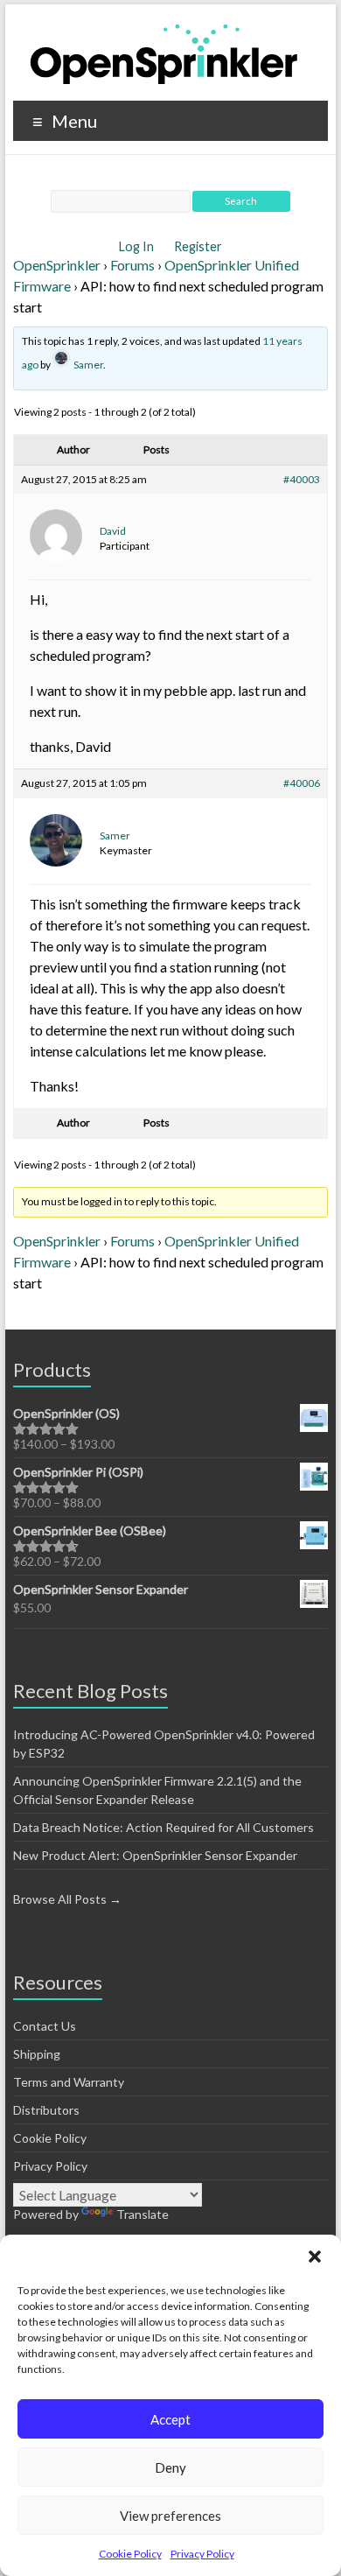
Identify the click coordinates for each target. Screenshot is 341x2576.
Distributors (46, 2110)
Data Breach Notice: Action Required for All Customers (164, 1827)
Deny (170, 2467)
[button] (315, 2257)
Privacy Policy (202, 2554)
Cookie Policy (130, 2554)
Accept (170, 2419)
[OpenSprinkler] (164, 53)
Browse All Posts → (67, 1899)
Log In (138, 246)
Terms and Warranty (69, 2082)
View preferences (170, 2516)
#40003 (302, 479)
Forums (132, 265)
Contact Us (45, 2026)
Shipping (37, 2054)
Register (198, 246)
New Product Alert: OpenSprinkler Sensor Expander (155, 1855)
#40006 (302, 783)
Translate (143, 2214)
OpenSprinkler (57, 265)
